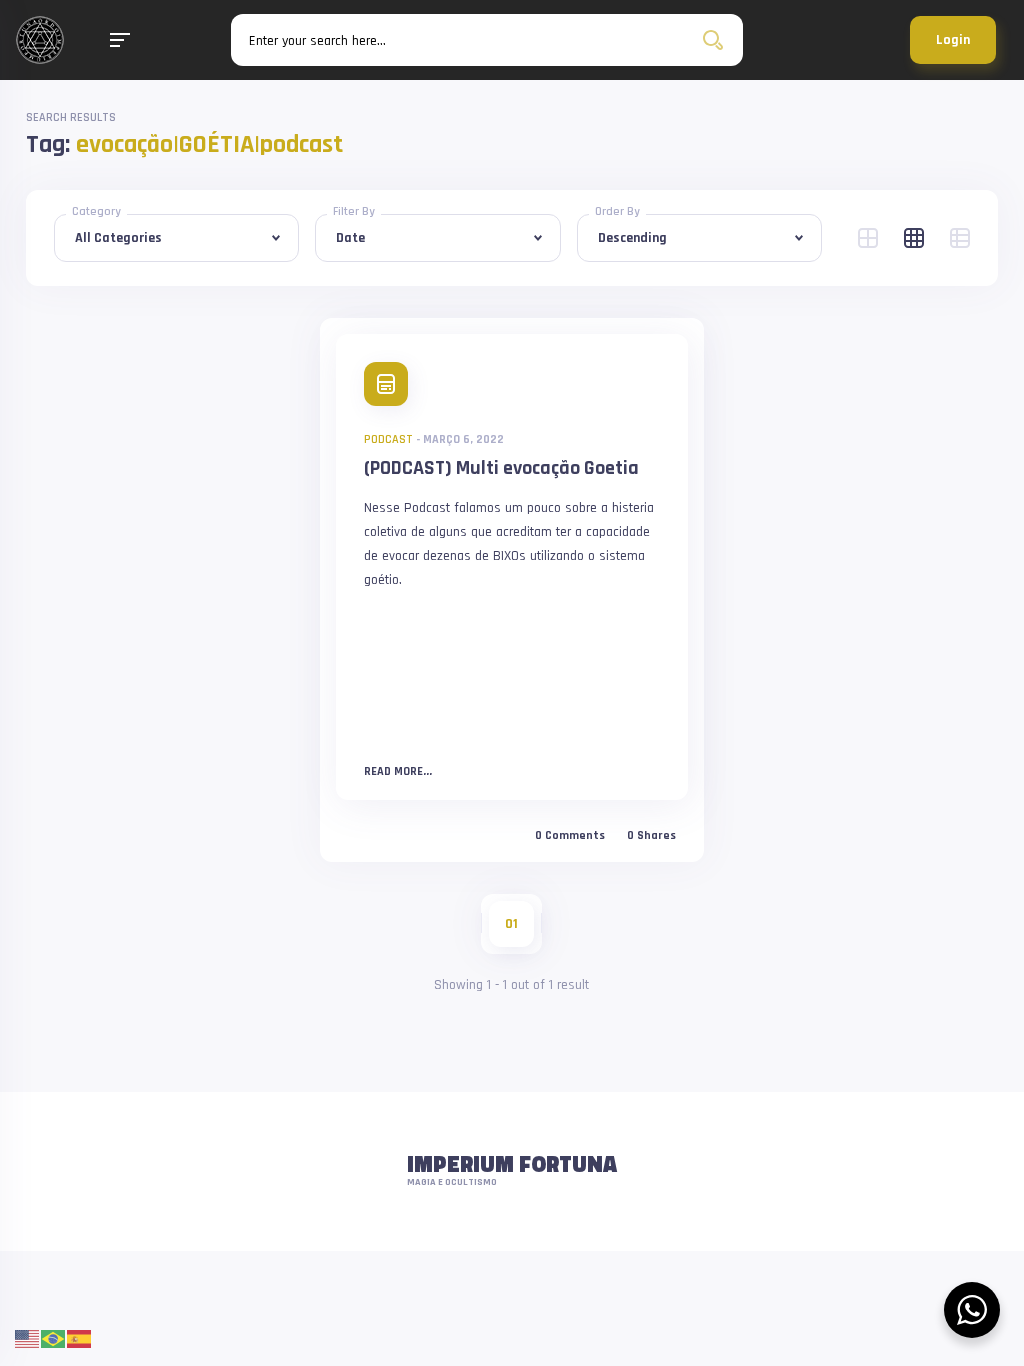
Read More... (398, 772)
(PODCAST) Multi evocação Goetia (501, 468)
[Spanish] (80, 1338)
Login (953, 40)
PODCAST (388, 439)
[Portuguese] (54, 1338)
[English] (28, 1338)
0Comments (570, 836)
